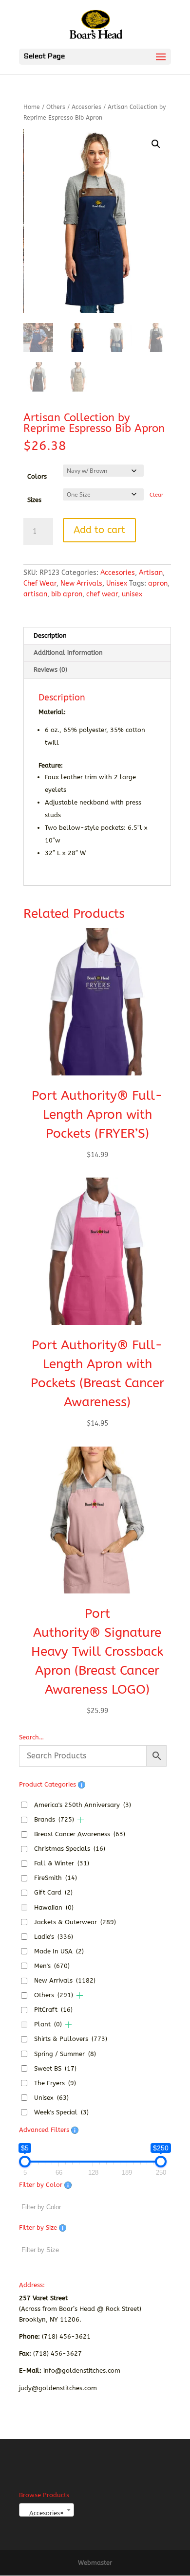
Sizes (34, 500)
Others (56, 107)
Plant (48, 2024)
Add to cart (99, 530)
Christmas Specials (70, 1849)
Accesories (86, 107)
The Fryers (55, 2083)
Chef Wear (40, 583)
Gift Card (53, 1892)
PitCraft (53, 2010)
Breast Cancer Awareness (80, 1834)
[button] (156, 144)
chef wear (102, 594)
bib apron (67, 594)
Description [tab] (50, 635)
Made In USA (59, 1951)
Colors (37, 476)
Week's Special (61, 2112)
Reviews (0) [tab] (50, 670)
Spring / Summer (65, 2054)
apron (158, 583)
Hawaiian (54, 1907)
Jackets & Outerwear (75, 1922)
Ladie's (54, 1937)
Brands (54, 1819)
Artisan (151, 573)
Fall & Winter (62, 1863)
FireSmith (56, 1878)
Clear (156, 495)
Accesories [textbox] (44, 2513)
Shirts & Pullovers (71, 2039)
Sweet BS (55, 2068)
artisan (35, 594)
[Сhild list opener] (81, 1820)
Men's (52, 1966)
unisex (132, 594)
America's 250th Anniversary (83, 1805)
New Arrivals (81, 583)
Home (32, 107)
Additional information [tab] (68, 653)
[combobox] (47, 2510)
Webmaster (95, 2563)
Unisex (117, 583)
